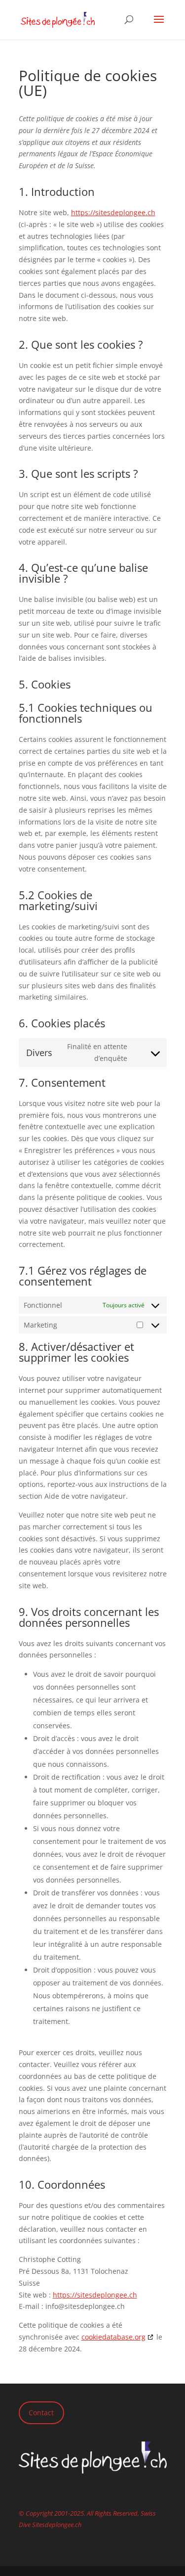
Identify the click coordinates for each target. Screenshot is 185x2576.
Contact (41, 2413)
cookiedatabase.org (113, 2337)
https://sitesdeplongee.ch (113, 212)
